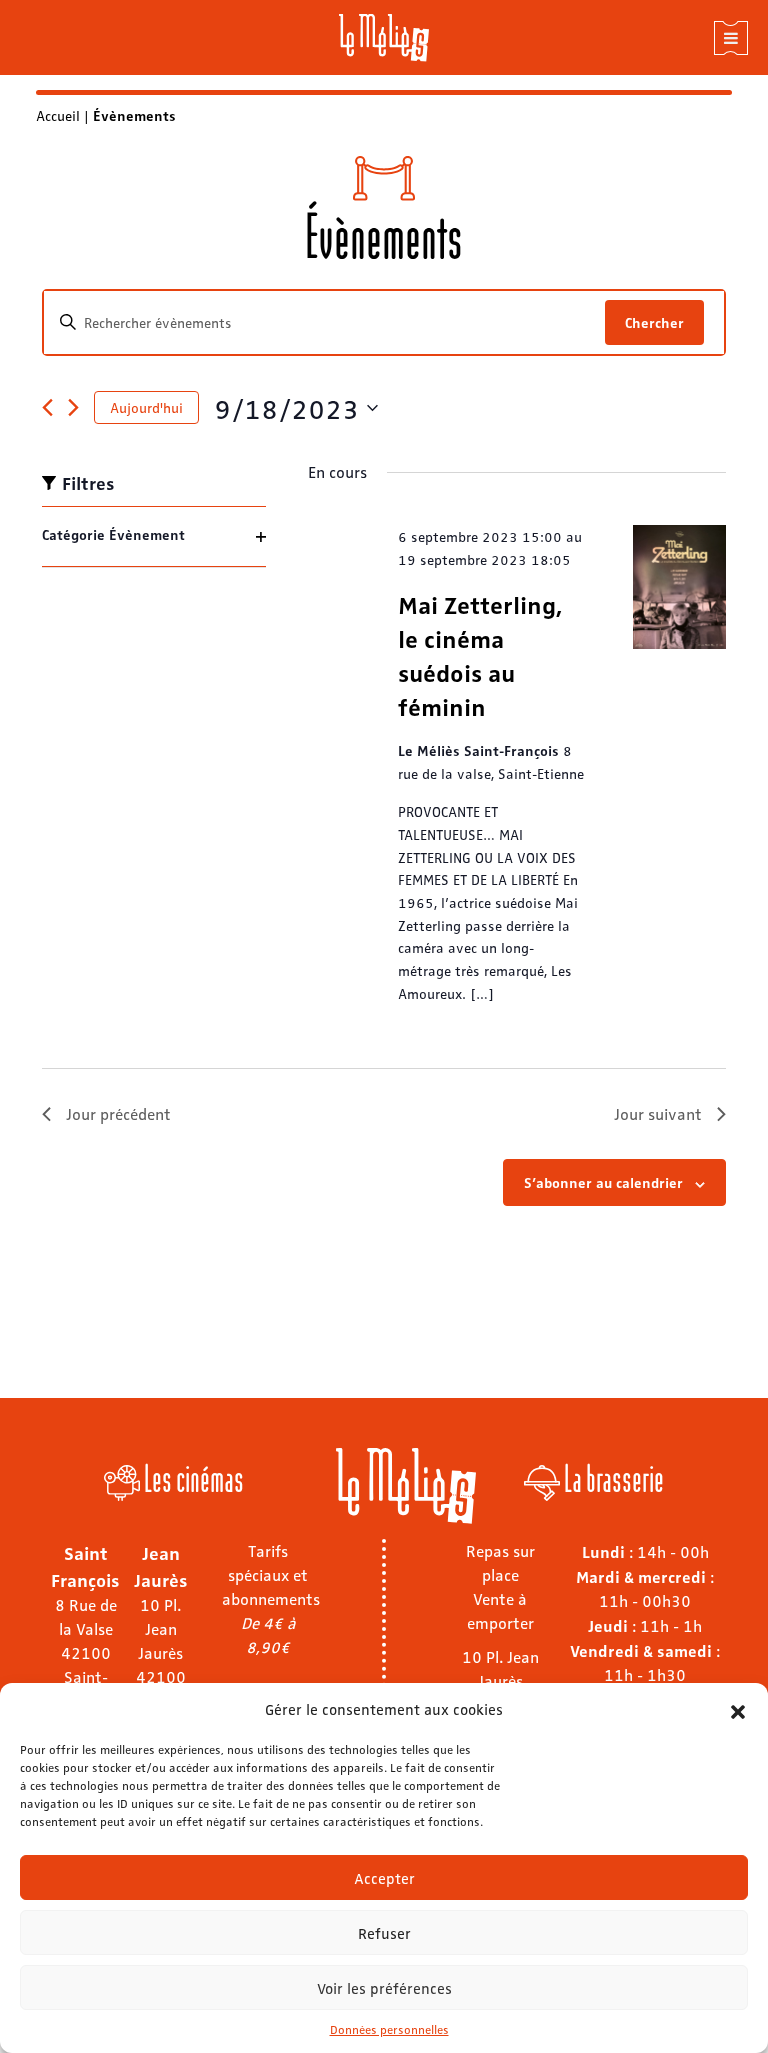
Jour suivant (658, 1113)
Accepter (384, 1878)
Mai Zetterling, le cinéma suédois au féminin (480, 655)
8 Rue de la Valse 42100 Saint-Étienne (86, 1652)
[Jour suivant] (73, 407)
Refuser (384, 1933)
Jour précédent (118, 1113)
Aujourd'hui (146, 407)
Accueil (58, 115)
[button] (738, 1709)
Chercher (654, 322)
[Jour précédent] (47, 407)
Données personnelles (389, 2029)
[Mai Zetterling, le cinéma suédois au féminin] (679, 587)
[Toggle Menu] (731, 38)
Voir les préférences (384, 1988)
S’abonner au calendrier (603, 1182)
